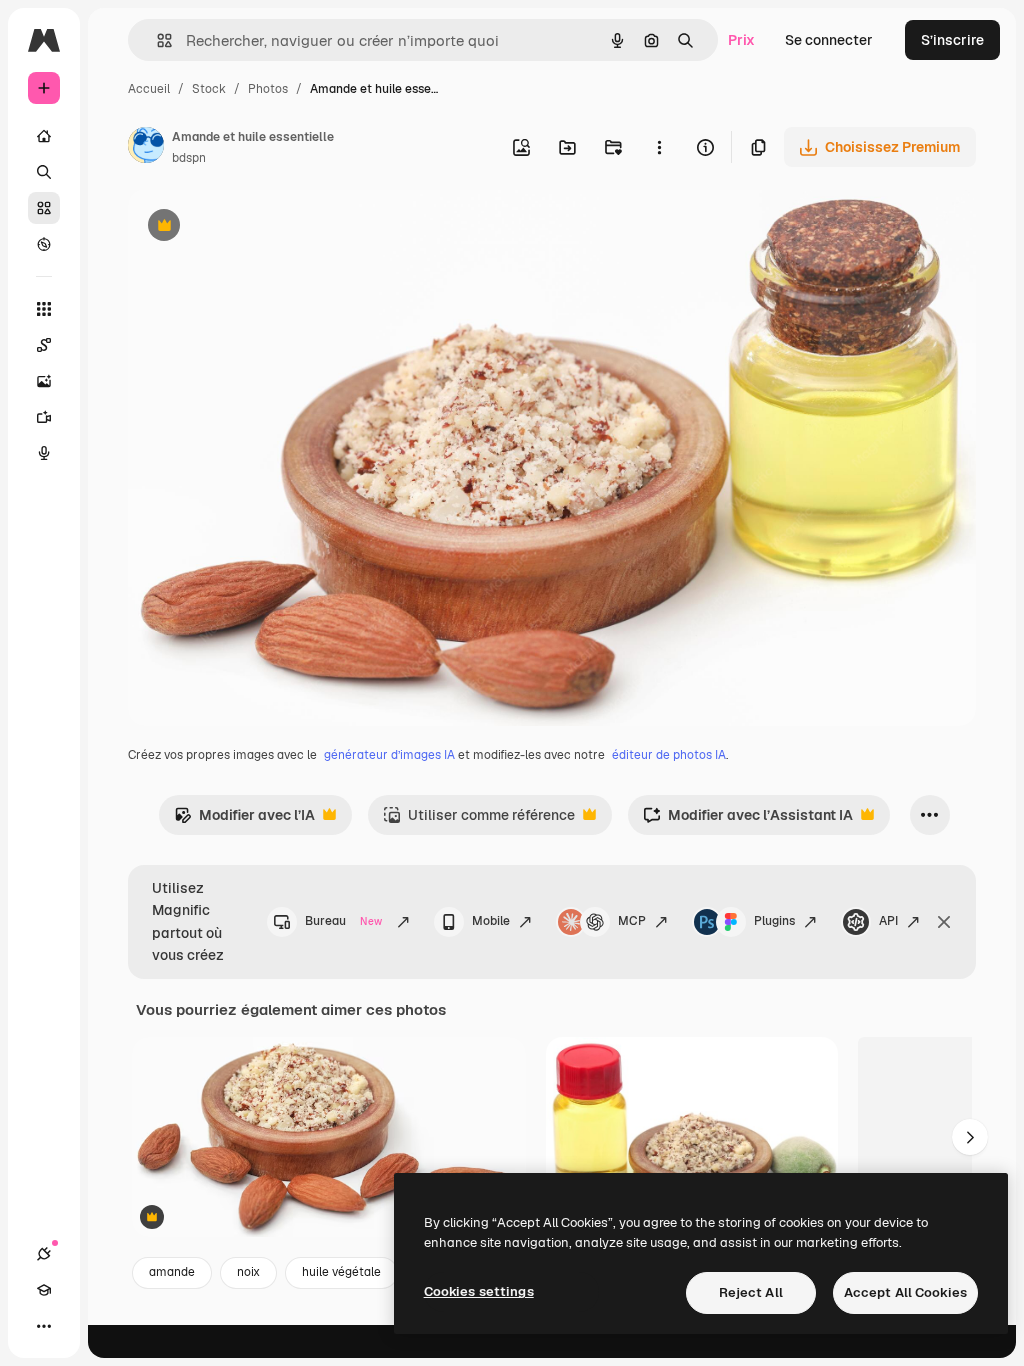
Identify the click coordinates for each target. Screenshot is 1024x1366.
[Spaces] (44, 345)
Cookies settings (479, 1291)
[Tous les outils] (44, 309)
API (888, 921)
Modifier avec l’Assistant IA (748, 820)
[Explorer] (44, 244)
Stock (209, 89)
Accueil (149, 89)
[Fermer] (944, 922)
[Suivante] (970, 1137)
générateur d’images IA (389, 755)
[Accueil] (44, 136)
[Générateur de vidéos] (44, 417)
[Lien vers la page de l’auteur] (146, 148)
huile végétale (341, 1272)
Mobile (491, 921)
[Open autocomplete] (156, 40)
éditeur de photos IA (669, 755)
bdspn (189, 158)
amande (172, 1272)
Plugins (774, 921)
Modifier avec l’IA (244, 820)
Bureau (343, 921)
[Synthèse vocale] (44, 453)
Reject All (751, 1292)
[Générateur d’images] (44, 381)
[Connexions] (44, 1254)
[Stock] (44, 208)
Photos (268, 89)
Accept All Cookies (905, 1292)
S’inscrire (952, 40)
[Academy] (44, 1290)
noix (248, 1272)
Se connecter (829, 40)
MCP (632, 921)
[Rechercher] (44, 172)
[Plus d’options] (659, 147)
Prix (741, 40)
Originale (260, 227)
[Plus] (44, 1326)
